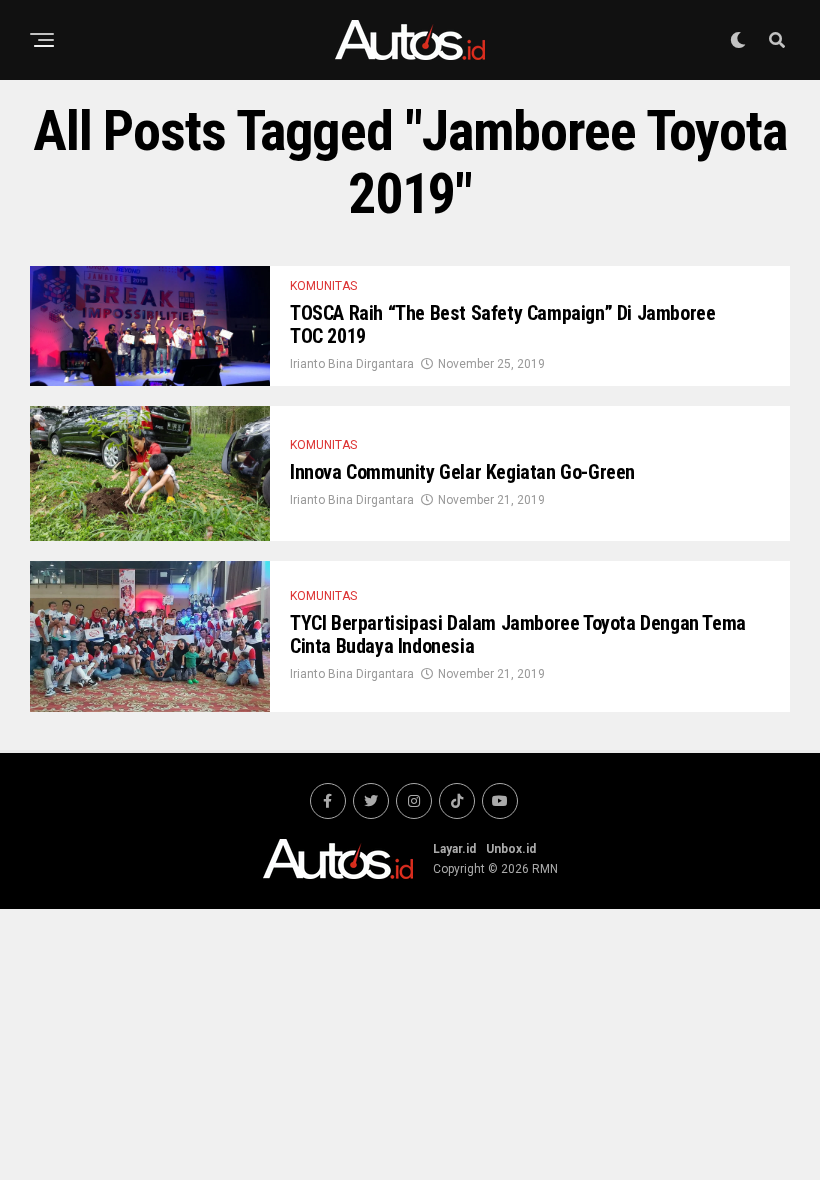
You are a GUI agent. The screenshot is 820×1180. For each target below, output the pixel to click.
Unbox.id (511, 849)
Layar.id (454, 849)
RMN (545, 869)
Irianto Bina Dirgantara (352, 364)
